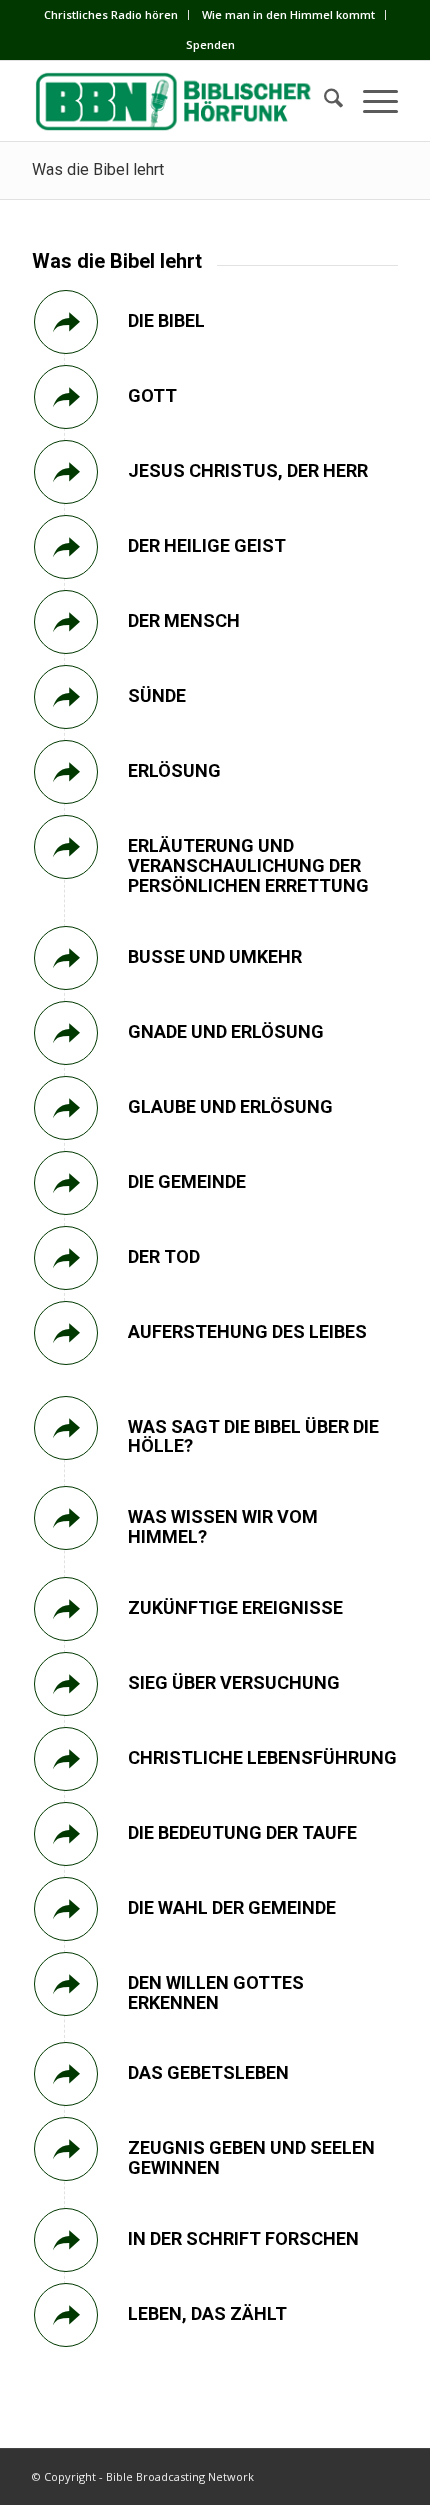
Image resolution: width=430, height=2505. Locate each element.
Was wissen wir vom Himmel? (223, 1526)
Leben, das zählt (207, 2313)
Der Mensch (184, 620)
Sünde (157, 695)
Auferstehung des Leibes (247, 1331)
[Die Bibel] (66, 322)
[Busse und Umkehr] (66, 958)
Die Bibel (166, 320)
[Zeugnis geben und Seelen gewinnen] (66, 2149)
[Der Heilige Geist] (66, 547)
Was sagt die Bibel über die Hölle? (253, 1436)
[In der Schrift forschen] (66, 2240)
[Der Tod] (66, 1258)
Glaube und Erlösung (230, 1106)
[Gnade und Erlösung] (66, 1033)
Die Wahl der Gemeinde (232, 1907)
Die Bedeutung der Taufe (242, 1832)
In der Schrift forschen (243, 2238)
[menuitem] (111, 15)
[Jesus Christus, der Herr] (66, 472)
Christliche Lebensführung (262, 1757)
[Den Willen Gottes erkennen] (66, 1984)
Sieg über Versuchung (234, 1682)
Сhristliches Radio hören (111, 14)
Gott (152, 395)
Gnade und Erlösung (226, 1031)
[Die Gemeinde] (66, 1183)
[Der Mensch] (66, 622)
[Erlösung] (66, 772)
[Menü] (370, 101)
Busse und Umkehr (215, 956)
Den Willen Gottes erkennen (216, 1992)
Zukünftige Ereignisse (235, 1607)
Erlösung (174, 770)
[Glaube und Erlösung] (66, 1108)
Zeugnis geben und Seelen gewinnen (251, 2157)
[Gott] (66, 397)
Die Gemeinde (187, 1181)
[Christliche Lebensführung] (66, 1759)
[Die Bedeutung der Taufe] (66, 1834)
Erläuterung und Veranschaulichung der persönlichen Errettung (248, 865)
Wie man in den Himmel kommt (288, 14)
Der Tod (164, 1256)
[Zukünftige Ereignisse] (66, 1609)
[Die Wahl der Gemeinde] (66, 1909)
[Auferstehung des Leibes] (66, 1333)
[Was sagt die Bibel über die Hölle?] (66, 1428)
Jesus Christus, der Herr (248, 470)
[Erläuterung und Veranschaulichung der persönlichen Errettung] (66, 847)
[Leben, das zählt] (66, 2315)
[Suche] (323, 101)
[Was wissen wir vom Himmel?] (66, 1518)
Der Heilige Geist (207, 545)
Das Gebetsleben (208, 2072)
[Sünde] (66, 697)
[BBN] (178, 101)
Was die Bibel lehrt (98, 169)
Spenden (210, 44)
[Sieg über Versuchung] (66, 1684)
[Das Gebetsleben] (66, 2074)
